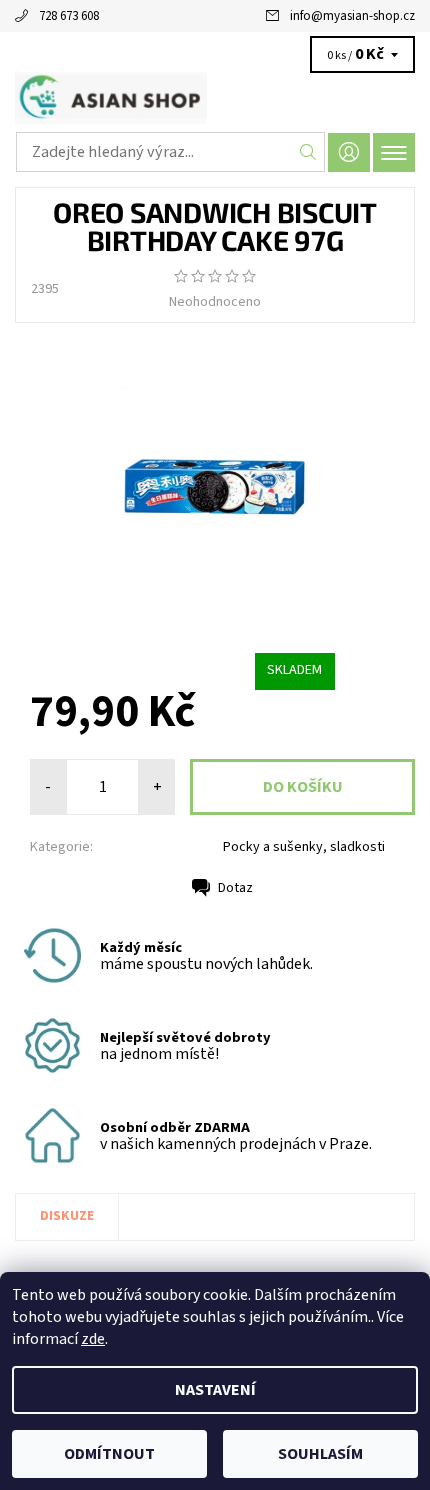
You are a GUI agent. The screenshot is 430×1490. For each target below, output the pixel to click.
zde (93, 1339)
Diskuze (67, 1216)
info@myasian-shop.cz (352, 16)
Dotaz (235, 888)
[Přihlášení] (349, 152)
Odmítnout (109, 1454)
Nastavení (215, 1390)
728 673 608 (69, 16)
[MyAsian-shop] (215, 98)
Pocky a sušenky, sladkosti (304, 847)
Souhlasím (320, 1454)
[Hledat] (308, 152)
